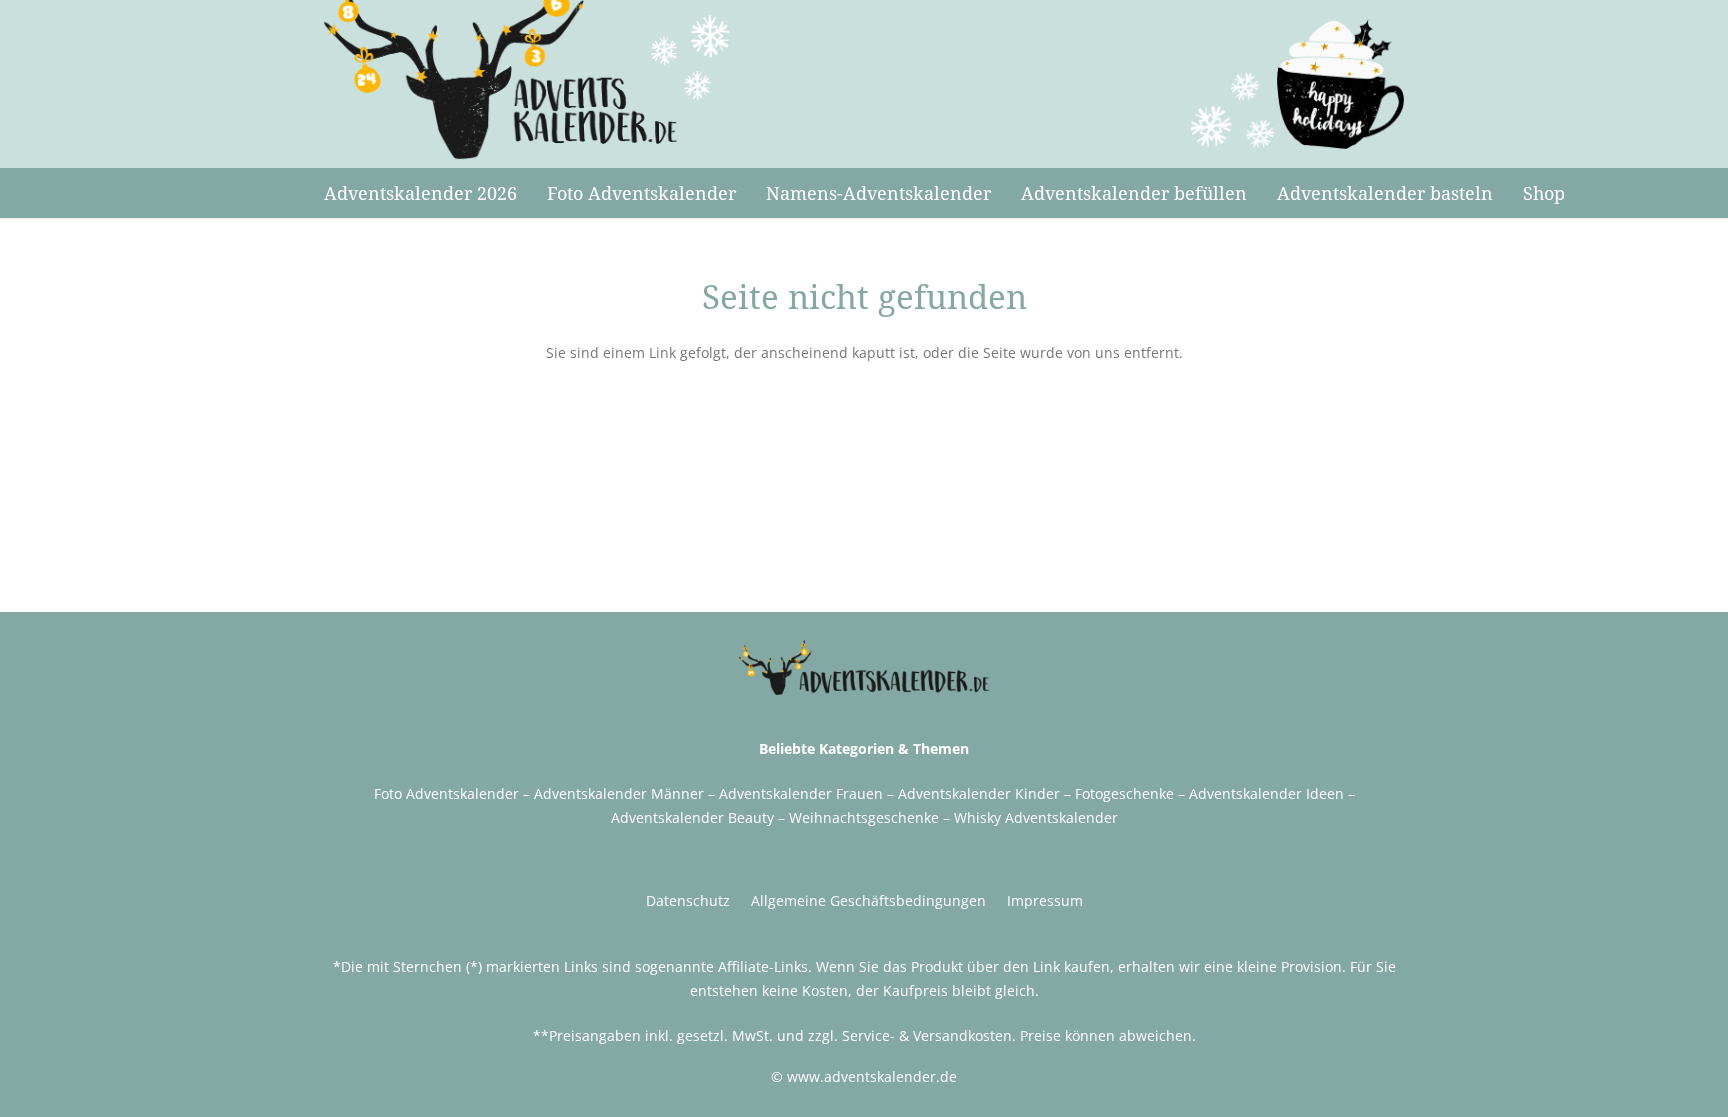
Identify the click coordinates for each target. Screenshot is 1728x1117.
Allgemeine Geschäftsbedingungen (868, 900)
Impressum (1045, 900)
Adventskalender (1245, 793)
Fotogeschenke (1124, 793)
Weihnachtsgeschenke (864, 817)
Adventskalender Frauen (801, 793)
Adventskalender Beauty (692, 817)
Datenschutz (688, 900)
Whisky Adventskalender (1036, 817)
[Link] (528, 80)
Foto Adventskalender (446, 793)
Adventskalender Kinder (979, 793)
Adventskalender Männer (619, 793)
